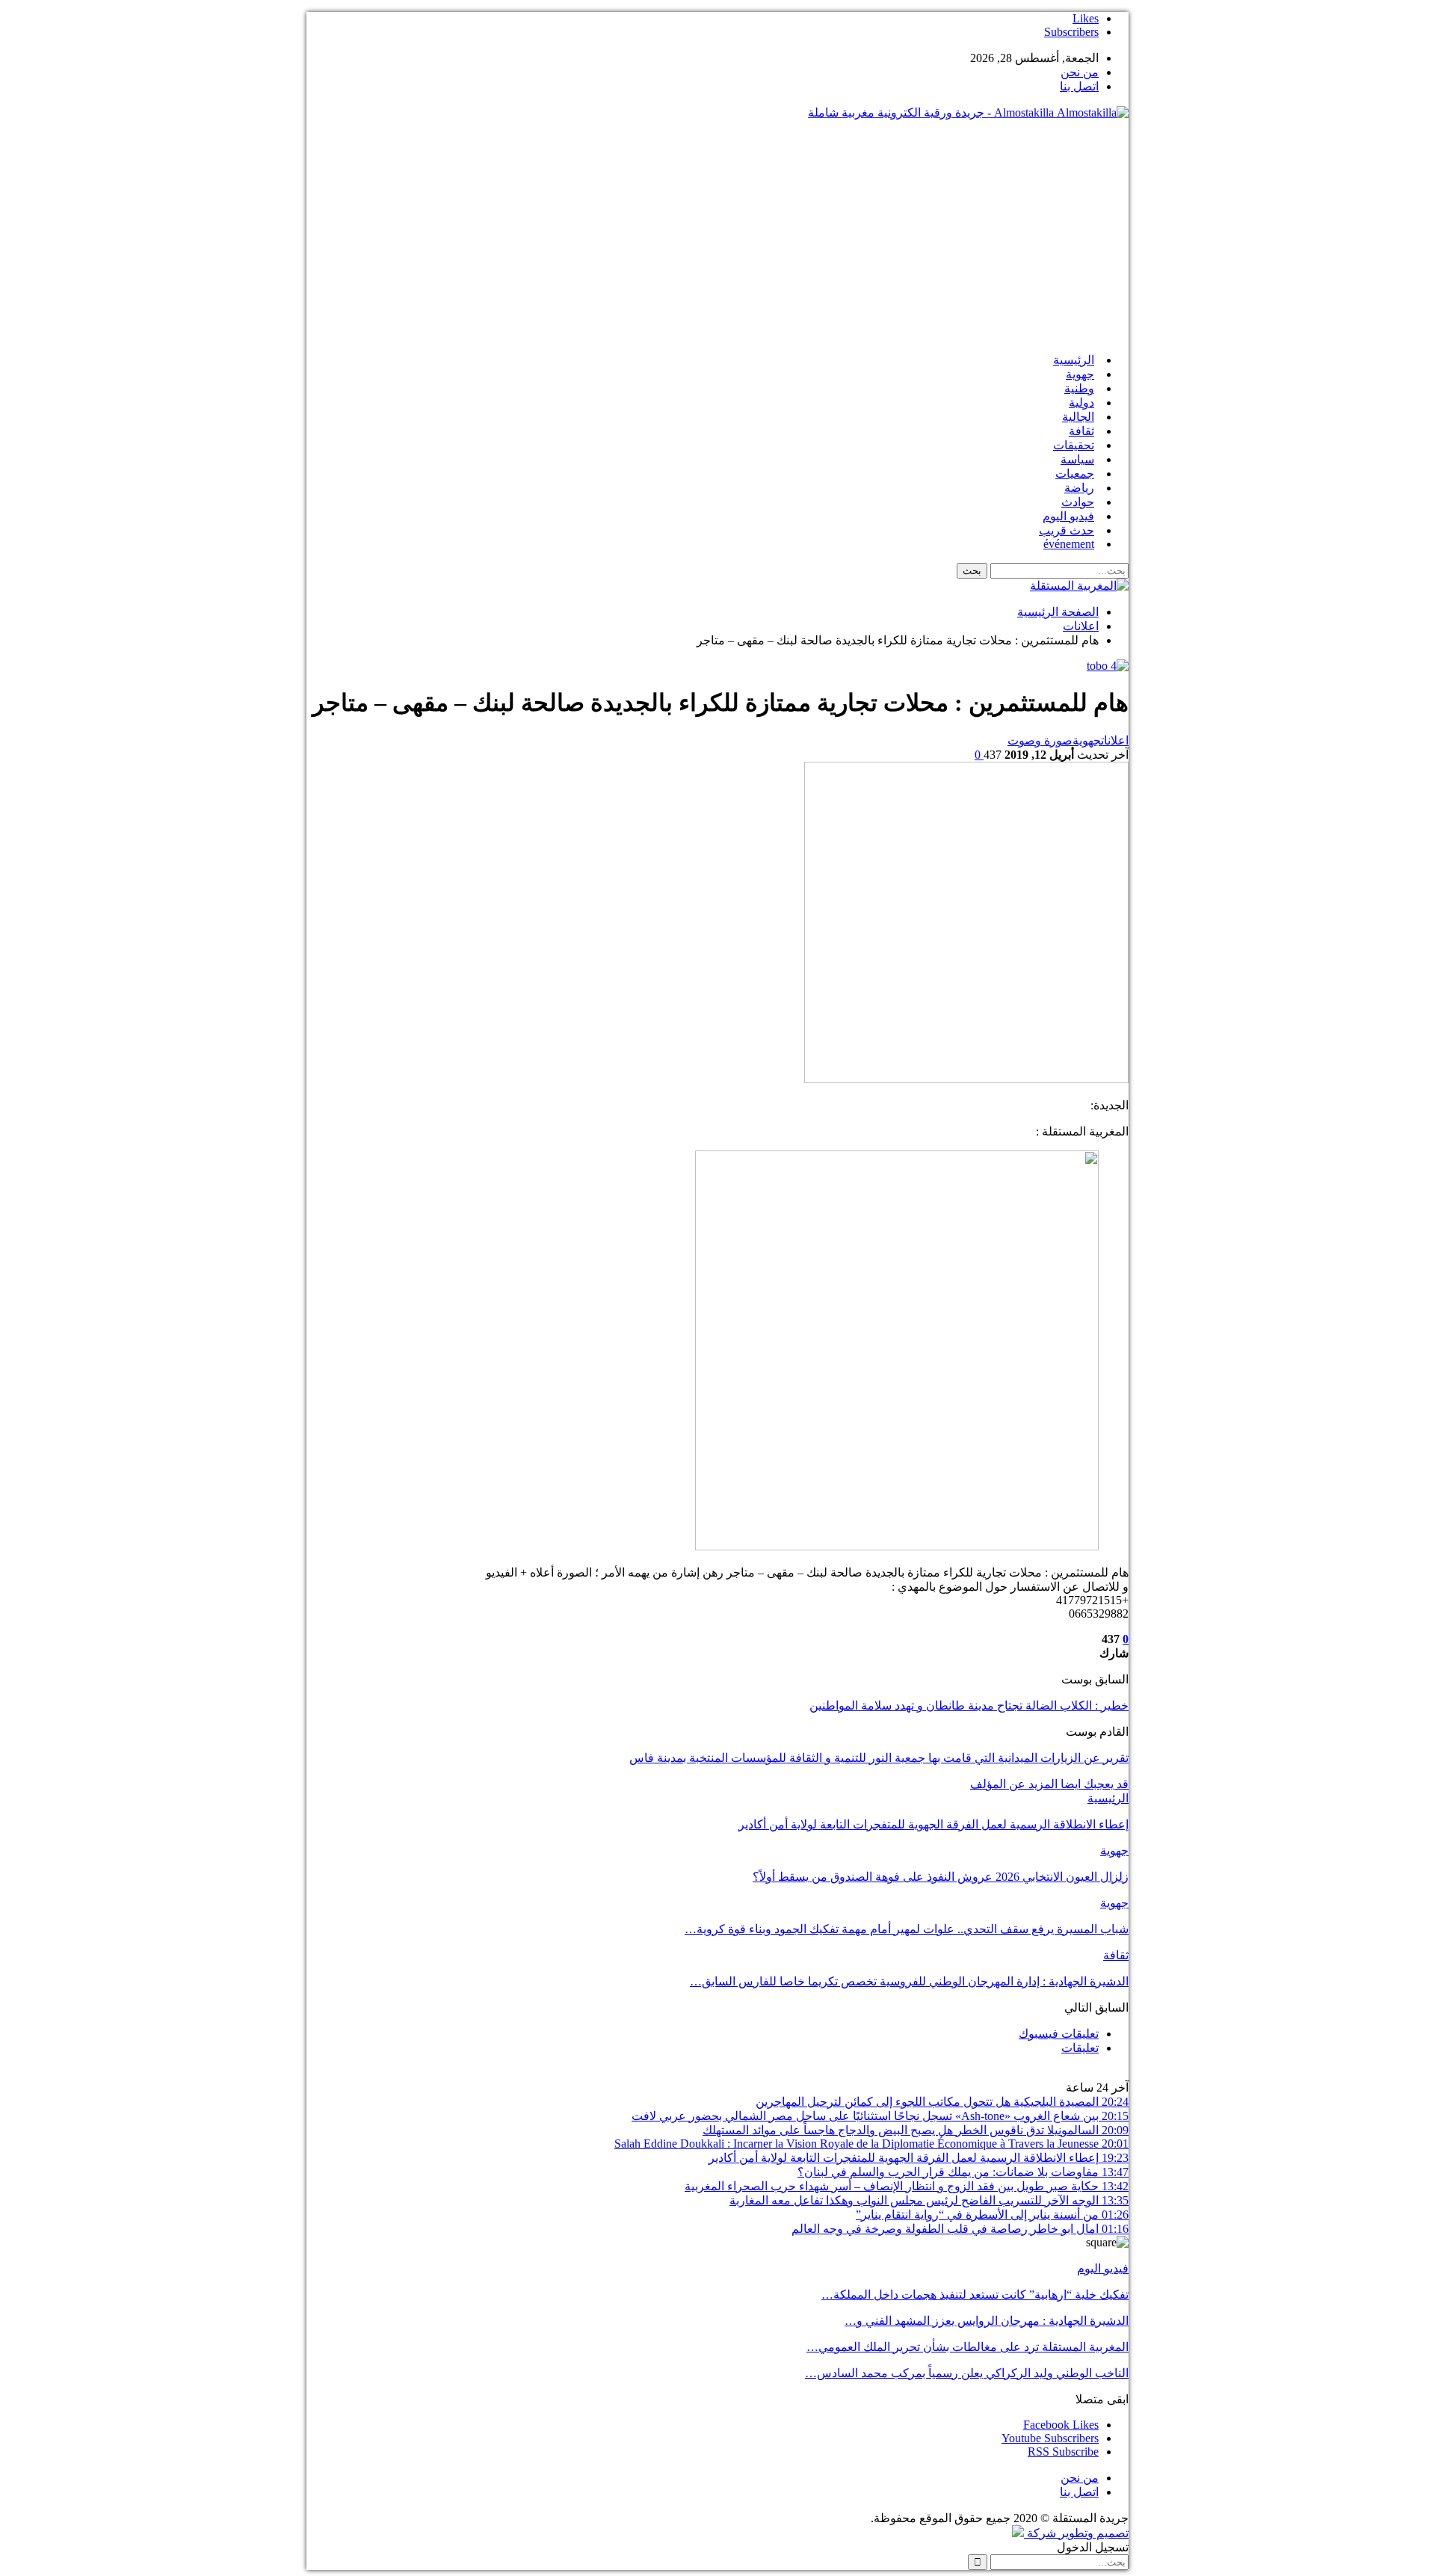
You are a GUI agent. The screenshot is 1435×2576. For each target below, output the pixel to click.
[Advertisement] (717, 236)
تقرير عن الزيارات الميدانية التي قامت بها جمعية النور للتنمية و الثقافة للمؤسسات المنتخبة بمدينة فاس (879, 1758)
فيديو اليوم (1068, 516)
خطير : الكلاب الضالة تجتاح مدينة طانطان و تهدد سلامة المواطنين (969, 1705)
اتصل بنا (1079, 86)
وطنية (1079, 388)
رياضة (1079, 488)
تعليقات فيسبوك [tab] (1059, 2034)
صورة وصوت (1040, 740)
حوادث (1078, 502)
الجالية (1078, 417)
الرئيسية (1074, 360)
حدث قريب (1067, 530)
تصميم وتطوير (1094, 2533)
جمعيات (1075, 474)
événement (1069, 544)
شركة (1041, 2533)
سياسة (1077, 459)
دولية (1081, 403)
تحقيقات (1074, 445)
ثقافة (1081, 431)
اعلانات (1115, 740)
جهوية (1080, 374)
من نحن (1080, 72)
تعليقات (1080, 2048)
